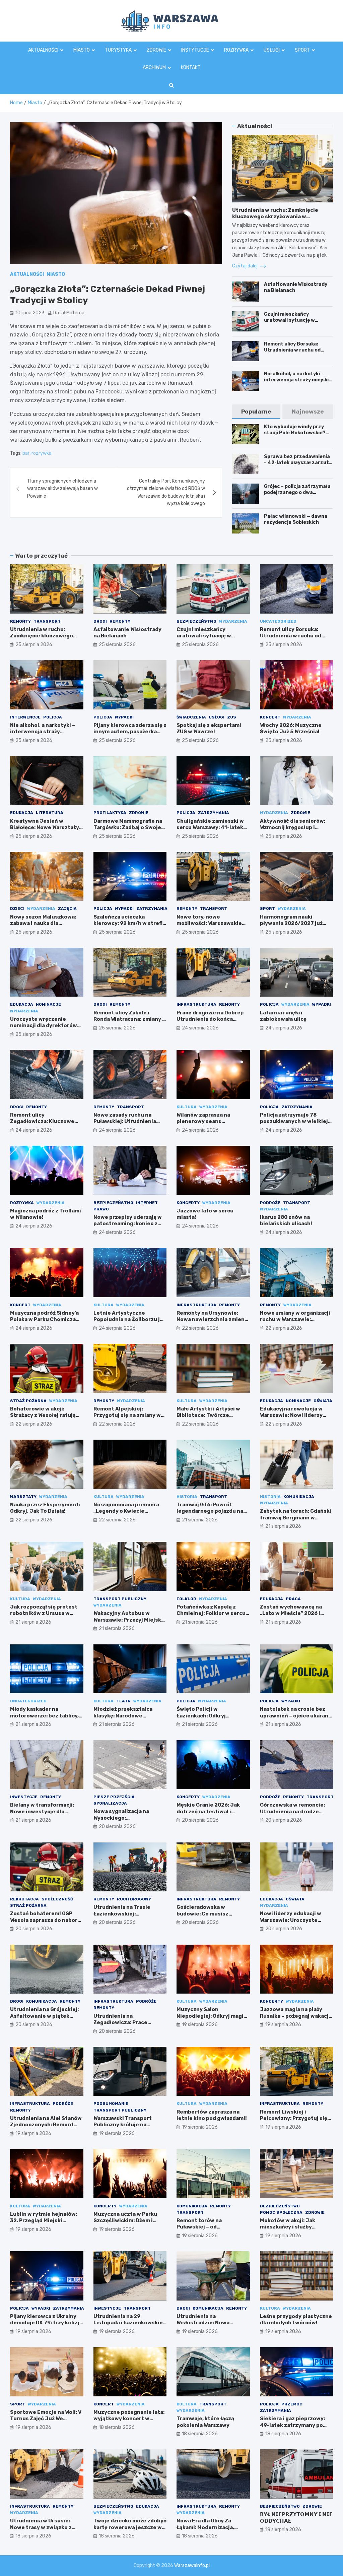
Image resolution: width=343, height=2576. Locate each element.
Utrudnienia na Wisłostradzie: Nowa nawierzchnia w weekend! (210, 2323)
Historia (187, 1497)
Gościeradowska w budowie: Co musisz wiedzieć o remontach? (207, 1914)
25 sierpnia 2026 (34, 645)
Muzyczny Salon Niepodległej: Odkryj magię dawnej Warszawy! (212, 2016)
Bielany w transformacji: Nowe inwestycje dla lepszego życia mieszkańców (42, 1815)
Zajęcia (67, 908)
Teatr (123, 1701)
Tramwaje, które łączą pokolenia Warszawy (205, 2422)
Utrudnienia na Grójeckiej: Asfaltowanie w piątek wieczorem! (44, 2016)
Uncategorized (278, 621)
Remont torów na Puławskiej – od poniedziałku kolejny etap (211, 2227)
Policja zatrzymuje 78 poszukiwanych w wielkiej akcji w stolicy (294, 1121)
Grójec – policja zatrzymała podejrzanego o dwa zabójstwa (297, 492)
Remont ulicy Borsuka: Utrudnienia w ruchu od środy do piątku (292, 350)
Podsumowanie (111, 2103)
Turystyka (118, 50)
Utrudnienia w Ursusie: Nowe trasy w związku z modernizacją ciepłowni (41, 2527)
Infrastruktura (196, 1004)
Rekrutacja (24, 1899)
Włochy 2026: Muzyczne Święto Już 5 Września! (291, 729)
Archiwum (154, 68)
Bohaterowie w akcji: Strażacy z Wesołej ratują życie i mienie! (43, 1415)
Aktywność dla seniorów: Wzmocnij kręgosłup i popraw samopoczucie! (293, 828)
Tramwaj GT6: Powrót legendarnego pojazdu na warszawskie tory (210, 1511)
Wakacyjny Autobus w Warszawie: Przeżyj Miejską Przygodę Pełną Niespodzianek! (129, 1623)
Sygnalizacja (110, 1803)
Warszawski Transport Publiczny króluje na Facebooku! (123, 2125)
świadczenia (191, 717)
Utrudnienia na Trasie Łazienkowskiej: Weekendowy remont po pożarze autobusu (125, 1917)
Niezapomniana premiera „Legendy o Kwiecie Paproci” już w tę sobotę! (126, 1511)
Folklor (186, 1599)
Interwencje (25, 717)
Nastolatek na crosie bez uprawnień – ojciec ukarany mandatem (296, 1716)
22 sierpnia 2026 (200, 1328)
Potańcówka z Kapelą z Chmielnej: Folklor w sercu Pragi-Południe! (211, 1613)
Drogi (100, 621)
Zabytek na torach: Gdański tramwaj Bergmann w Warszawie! (296, 1518)
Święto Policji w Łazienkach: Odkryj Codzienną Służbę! (201, 1716)
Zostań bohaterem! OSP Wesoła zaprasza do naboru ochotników (45, 1920)
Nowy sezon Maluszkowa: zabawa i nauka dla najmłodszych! (43, 923)
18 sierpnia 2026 (117, 2427)
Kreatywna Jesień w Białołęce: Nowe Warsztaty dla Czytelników (45, 828)
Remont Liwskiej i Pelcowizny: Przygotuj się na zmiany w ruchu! (294, 2118)
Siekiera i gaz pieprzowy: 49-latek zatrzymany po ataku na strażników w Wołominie (292, 2428)
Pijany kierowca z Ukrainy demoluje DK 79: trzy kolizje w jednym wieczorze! (46, 2323)
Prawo (101, 1209)
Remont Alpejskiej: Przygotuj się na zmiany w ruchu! (127, 1415)
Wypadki (124, 717)
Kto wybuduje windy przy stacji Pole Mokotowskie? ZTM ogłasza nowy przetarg (298, 433)
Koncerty (188, 1203)
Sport (302, 50)
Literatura (50, 813)
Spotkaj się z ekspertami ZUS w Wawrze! (209, 729)
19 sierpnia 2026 (200, 2025)
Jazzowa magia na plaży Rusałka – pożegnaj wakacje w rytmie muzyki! (296, 2016)
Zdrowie (156, 50)
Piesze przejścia (114, 1797)
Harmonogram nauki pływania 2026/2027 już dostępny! (291, 923)
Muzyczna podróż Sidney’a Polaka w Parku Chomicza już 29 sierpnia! (44, 1320)
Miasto (82, 50)
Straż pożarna (28, 1401)
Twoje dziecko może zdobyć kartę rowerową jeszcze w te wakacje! (130, 2527)
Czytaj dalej (245, 266)
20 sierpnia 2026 (117, 1827)
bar (26, 453)
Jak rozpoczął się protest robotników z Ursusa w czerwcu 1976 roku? (44, 1613)
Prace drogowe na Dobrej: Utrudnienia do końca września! (210, 1019)
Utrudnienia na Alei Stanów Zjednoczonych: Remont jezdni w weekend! (46, 2125)
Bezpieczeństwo (196, 621)
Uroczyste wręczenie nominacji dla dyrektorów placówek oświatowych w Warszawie (44, 1029)
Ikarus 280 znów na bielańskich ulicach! (286, 1220)
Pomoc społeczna (281, 2212)
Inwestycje (24, 1797)
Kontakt (191, 68)
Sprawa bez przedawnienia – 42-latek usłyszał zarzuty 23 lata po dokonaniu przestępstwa (298, 466)
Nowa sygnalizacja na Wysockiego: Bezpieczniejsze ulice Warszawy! (122, 1821)
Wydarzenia (233, 621)
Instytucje (195, 50)
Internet (147, 1203)
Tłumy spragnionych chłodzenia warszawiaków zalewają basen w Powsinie (62, 489)
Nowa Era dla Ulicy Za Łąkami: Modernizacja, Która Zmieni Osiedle (205, 2527)
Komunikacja (299, 1497)
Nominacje (48, 1004)
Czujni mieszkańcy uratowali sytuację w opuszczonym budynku (292, 320)
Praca (293, 1599)
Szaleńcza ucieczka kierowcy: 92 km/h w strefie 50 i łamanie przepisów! (130, 923)
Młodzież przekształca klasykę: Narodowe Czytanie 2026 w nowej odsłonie (124, 1719)
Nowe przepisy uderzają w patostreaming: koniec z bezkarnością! (128, 1224)
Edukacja (22, 813)
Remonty (20, 621)
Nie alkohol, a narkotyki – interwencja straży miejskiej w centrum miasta (298, 380)
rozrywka (42, 453)
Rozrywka (236, 50)
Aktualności (43, 50)
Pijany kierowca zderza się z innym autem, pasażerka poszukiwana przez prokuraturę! (130, 735)
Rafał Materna (69, 313)
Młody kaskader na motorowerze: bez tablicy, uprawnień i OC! (44, 1716)
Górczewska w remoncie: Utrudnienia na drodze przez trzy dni (292, 1811)
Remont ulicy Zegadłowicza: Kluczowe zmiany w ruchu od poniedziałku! (42, 1125)
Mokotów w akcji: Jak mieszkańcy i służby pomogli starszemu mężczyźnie (288, 2230)
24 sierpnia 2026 (200, 1028)
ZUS (232, 717)
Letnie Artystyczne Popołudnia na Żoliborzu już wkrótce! (130, 1320)
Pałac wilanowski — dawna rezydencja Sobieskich (296, 519)
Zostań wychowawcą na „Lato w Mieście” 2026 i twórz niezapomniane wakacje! (291, 1617)
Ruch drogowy (134, 1899)
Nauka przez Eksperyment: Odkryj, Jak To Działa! (45, 1508)
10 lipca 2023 (30, 313)
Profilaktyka (110, 813)
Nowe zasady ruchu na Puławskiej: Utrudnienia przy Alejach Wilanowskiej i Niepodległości (129, 1125)
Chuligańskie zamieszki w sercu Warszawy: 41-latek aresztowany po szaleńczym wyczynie (210, 831)
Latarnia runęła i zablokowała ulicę (283, 1016)
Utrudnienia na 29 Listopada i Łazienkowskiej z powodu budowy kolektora (129, 2326)
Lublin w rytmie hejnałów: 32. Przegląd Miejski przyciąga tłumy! (44, 2221)
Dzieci (17, 908)
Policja (53, 717)
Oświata (323, 1401)
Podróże (270, 1203)
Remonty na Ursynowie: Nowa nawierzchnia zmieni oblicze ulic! (211, 1320)
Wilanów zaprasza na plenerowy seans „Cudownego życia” (203, 1121)
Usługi (272, 50)
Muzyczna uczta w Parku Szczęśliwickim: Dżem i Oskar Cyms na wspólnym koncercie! (126, 2224)
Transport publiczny (120, 1599)
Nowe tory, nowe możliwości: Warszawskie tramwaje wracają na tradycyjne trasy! (209, 927)
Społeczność (57, 1899)
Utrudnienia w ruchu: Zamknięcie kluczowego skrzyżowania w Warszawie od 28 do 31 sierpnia (275, 217)
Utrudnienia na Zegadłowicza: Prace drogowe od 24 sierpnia (124, 2023)
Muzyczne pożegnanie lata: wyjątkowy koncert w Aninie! (129, 2419)
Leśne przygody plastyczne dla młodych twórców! (296, 2320)
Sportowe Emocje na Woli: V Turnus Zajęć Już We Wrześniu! (46, 2419)
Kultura (187, 1107)
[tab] (256, 412)
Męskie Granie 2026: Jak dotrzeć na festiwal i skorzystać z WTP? (208, 1811)
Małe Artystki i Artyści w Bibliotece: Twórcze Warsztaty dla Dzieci (208, 1415)
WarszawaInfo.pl (192, 2565)
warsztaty (23, 1497)
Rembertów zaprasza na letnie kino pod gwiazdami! (212, 2115)
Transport (47, 621)
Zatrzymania (214, 813)
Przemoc (292, 2404)
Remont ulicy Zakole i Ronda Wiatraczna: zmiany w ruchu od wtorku (130, 1019)
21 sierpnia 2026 (200, 1520)
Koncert (270, 717)
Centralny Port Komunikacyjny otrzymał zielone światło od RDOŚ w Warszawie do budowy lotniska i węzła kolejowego (166, 492)
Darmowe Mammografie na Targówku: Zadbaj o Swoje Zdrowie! (128, 828)
